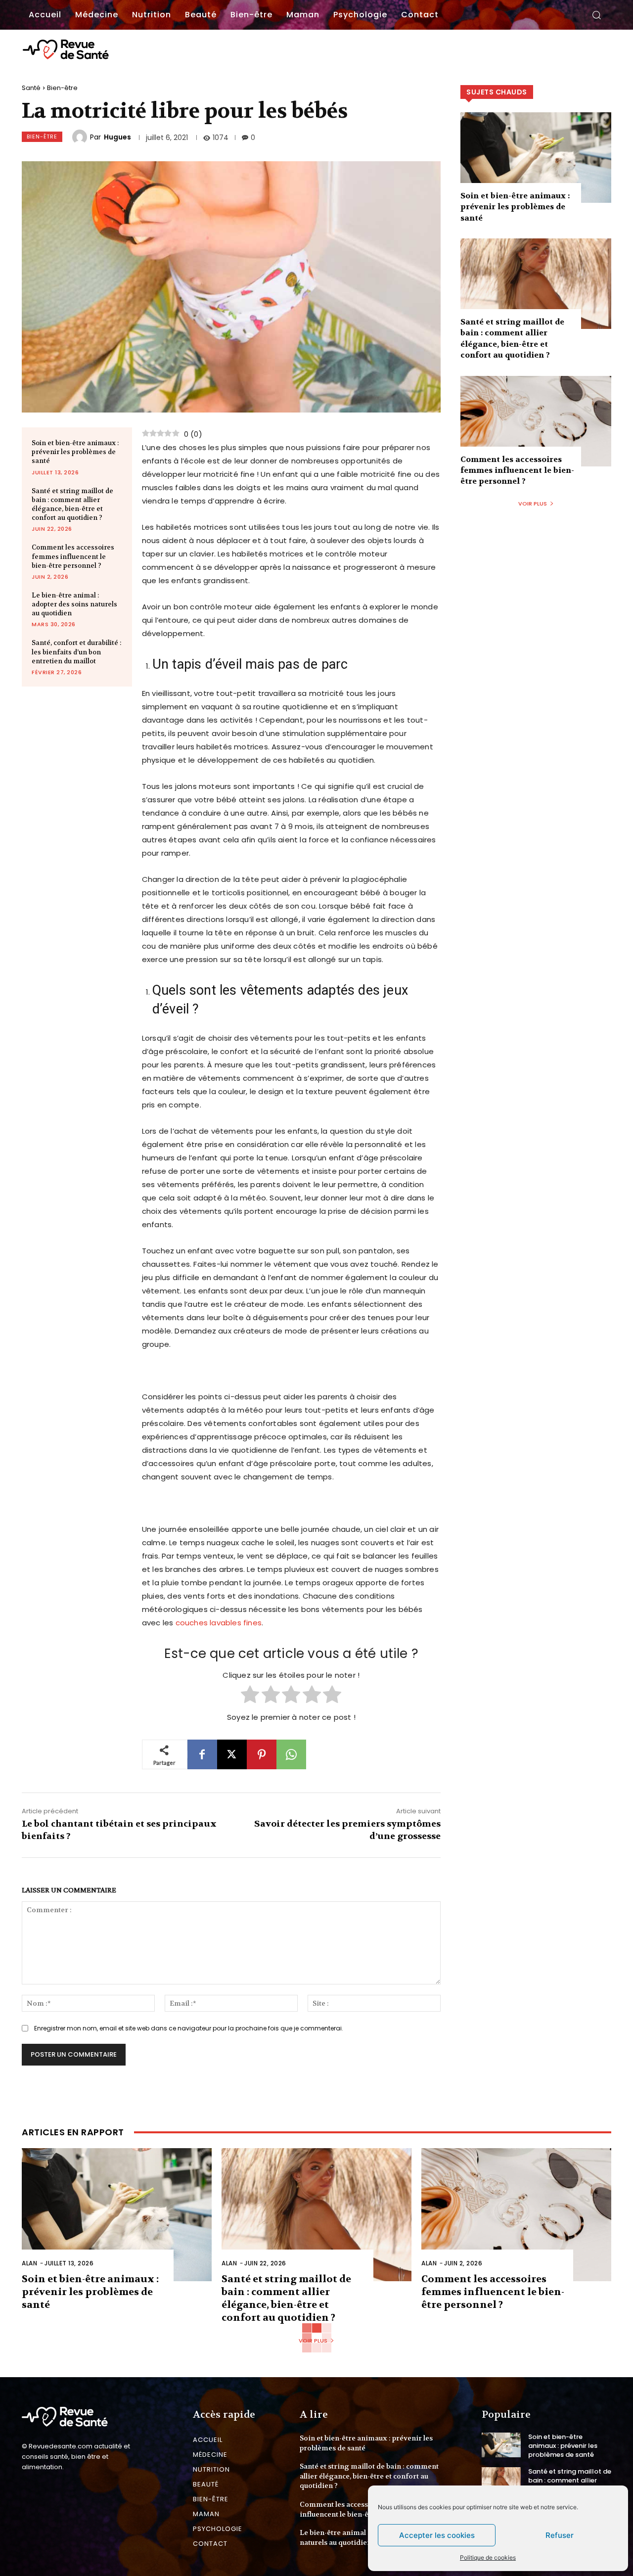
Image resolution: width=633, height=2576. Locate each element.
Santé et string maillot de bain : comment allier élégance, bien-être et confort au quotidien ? (72, 505)
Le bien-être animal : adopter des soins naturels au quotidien (74, 604)
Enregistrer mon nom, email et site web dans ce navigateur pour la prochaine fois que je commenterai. (189, 2028)
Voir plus (533, 504)
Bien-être (62, 88)
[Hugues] (81, 137)
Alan (29, 2263)
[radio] (250, 1696)
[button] (596, 15)
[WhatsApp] (291, 1754)
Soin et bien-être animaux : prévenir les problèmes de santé (75, 452)
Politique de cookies (488, 2557)
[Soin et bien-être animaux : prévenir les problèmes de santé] (536, 158)
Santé (31, 88)
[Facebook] (202, 1754)
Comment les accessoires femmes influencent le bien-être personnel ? (73, 556)
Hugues (117, 137)
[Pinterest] (262, 1754)
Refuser (560, 2535)
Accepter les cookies (437, 2535)
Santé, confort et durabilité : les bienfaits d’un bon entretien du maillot (76, 652)
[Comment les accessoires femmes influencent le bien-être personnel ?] (536, 421)
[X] (232, 1754)
